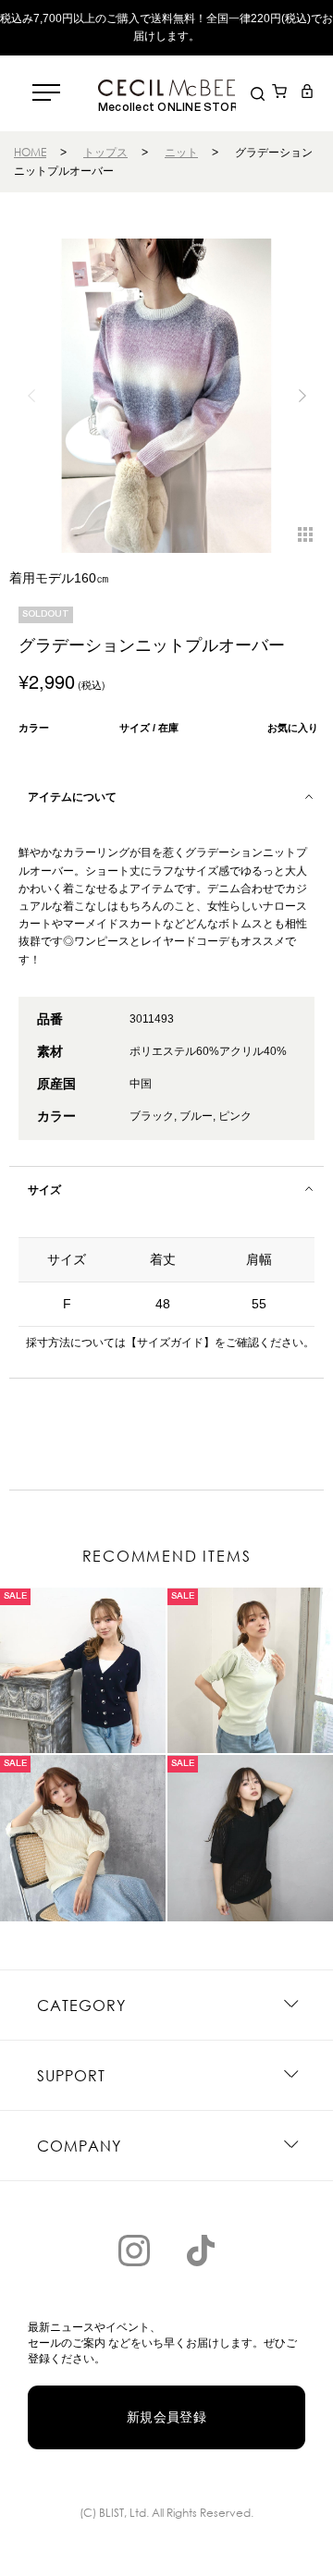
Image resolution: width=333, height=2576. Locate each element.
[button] (302, 396)
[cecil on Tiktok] (201, 2251)
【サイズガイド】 (170, 1343)
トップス (105, 152)
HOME (30, 152)
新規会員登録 (167, 2417)
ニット (181, 152)
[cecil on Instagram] (134, 2251)
